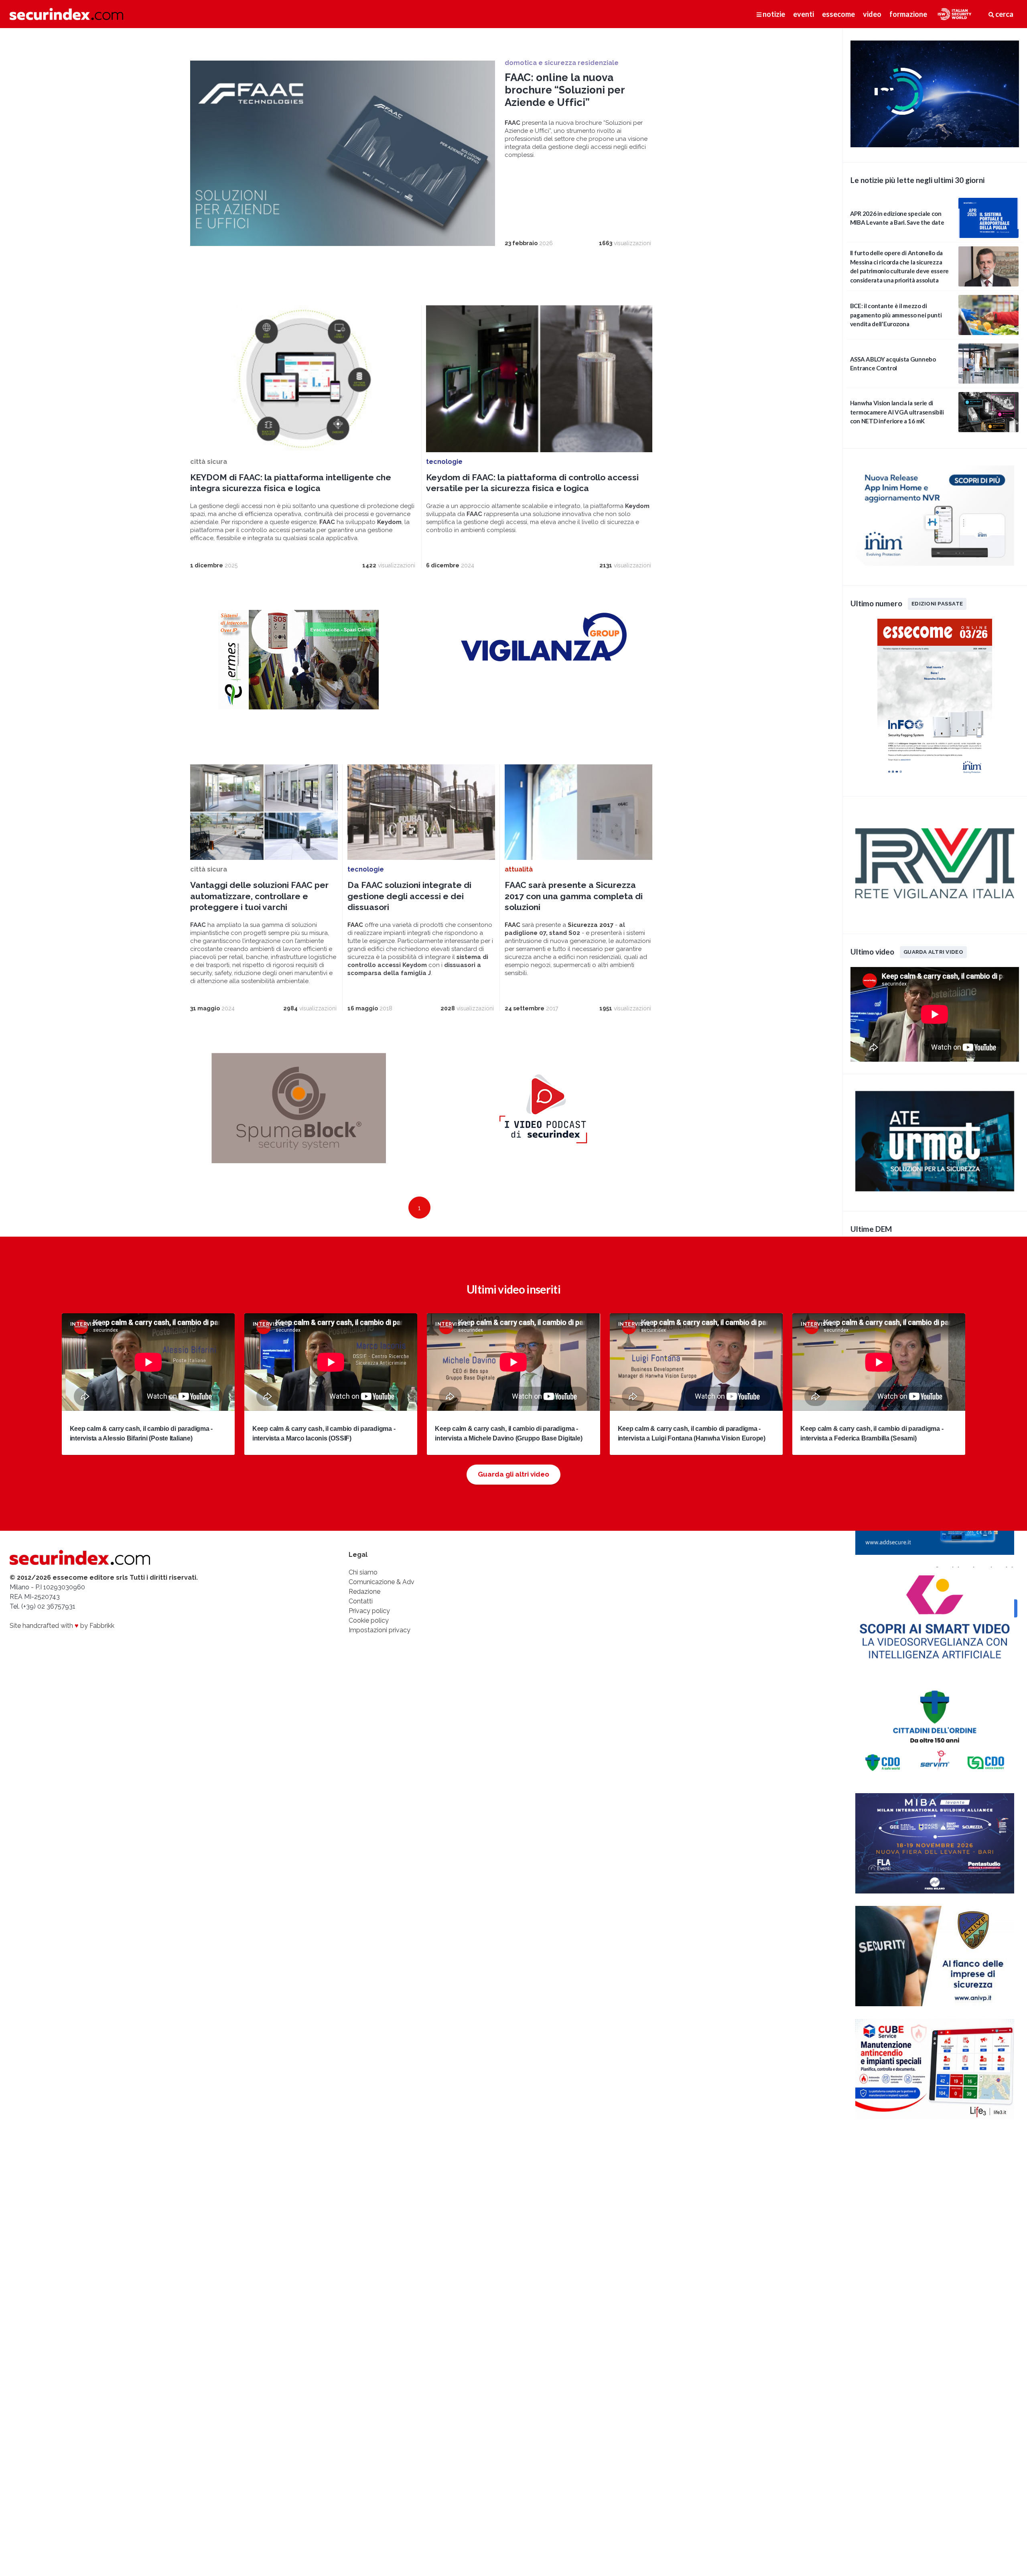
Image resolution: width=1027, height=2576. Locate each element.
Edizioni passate (937, 603)
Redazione (364, 1592)
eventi (804, 14)
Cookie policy (369, 1620)
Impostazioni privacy (380, 1630)
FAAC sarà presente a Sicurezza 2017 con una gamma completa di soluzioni (574, 896)
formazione (908, 14)
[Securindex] (66, 14)
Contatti (361, 1601)
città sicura (209, 462)
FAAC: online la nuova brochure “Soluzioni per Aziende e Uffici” (565, 90)
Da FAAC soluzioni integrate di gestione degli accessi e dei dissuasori (409, 896)
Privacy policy (369, 1611)
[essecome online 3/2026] (935, 779)
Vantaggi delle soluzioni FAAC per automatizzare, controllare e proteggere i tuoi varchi (259, 896)
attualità (519, 869)
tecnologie (444, 462)
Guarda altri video (933, 952)
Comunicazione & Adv (382, 1582)
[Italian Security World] (935, 145)
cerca (1004, 14)
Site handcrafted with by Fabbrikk (62, 1626)
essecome (838, 14)
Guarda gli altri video (513, 1474)
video (872, 14)
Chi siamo (363, 1572)
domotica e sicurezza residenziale (562, 63)
